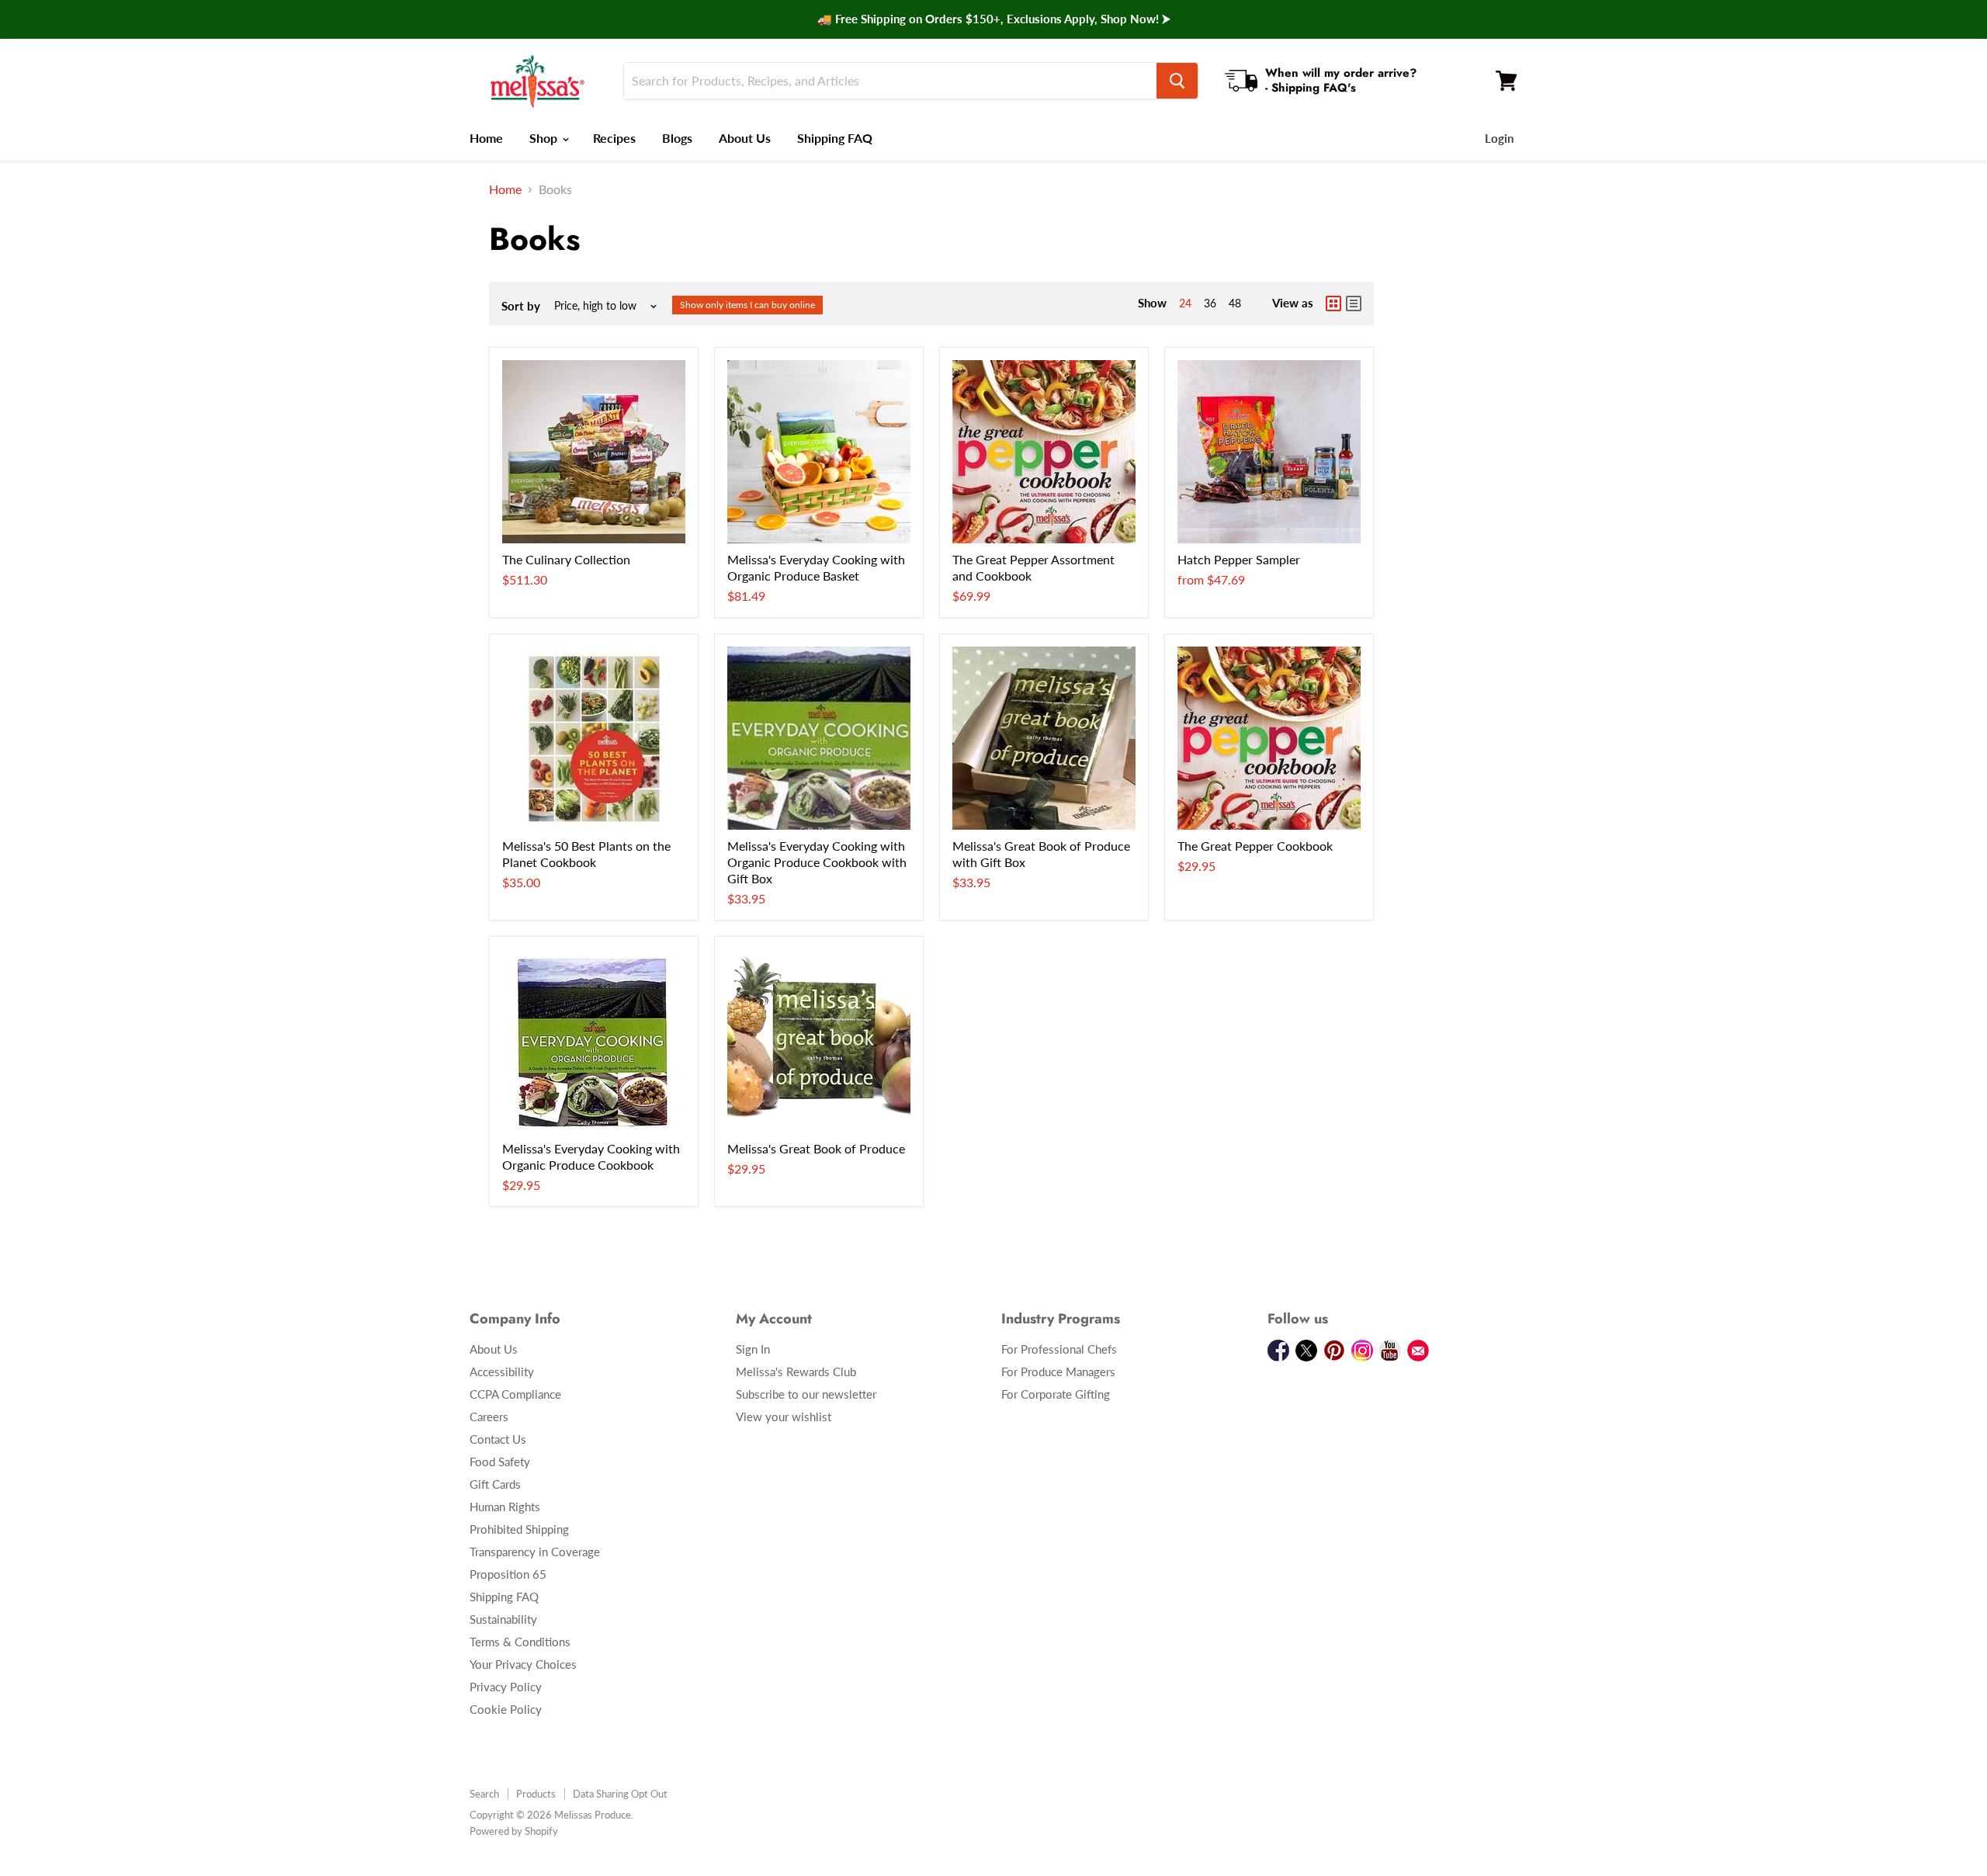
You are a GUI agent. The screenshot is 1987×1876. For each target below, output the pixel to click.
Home (486, 138)
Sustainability (503, 1619)
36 (1210, 303)
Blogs (677, 138)
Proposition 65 (508, 1574)
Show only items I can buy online (747, 305)
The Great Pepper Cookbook (1255, 846)
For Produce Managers (1058, 1371)
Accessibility (502, 1371)
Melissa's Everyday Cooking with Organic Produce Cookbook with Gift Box (817, 862)
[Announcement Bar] (993, 19)
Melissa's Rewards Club (796, 1371)
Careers (489, 1417)
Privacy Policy (506, 1687)
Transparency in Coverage (535, 1552)
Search (484, 1794)
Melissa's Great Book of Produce (816, 1148)
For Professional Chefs (1059, 1349)
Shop (545, 138)
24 (1185, 303)
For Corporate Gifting (1056, 1394)
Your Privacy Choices (523, 1664)
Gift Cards (495, 1484)
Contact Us (498, 1439)
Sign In (753, 1349)
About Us (745, 138)
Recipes (614, 138)
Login (1499, 138)
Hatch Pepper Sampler (1239, 559)
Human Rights (505, 1507)
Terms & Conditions (520, 1642)
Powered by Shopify (514, 1831)
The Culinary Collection (566, 559)
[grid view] (1333, 303)
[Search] (1177, 81)
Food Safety (500, 1462)
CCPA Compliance (515, 1394)
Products (536, 1794)
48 (1235, 303)
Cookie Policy (506, 1709)
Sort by (521, 306)
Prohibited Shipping (519, 1529)
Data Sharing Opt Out (620, 1794)
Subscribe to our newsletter (806, 1394)
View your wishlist (784, 1417)
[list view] (1354, 303)
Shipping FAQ (835, 138)
